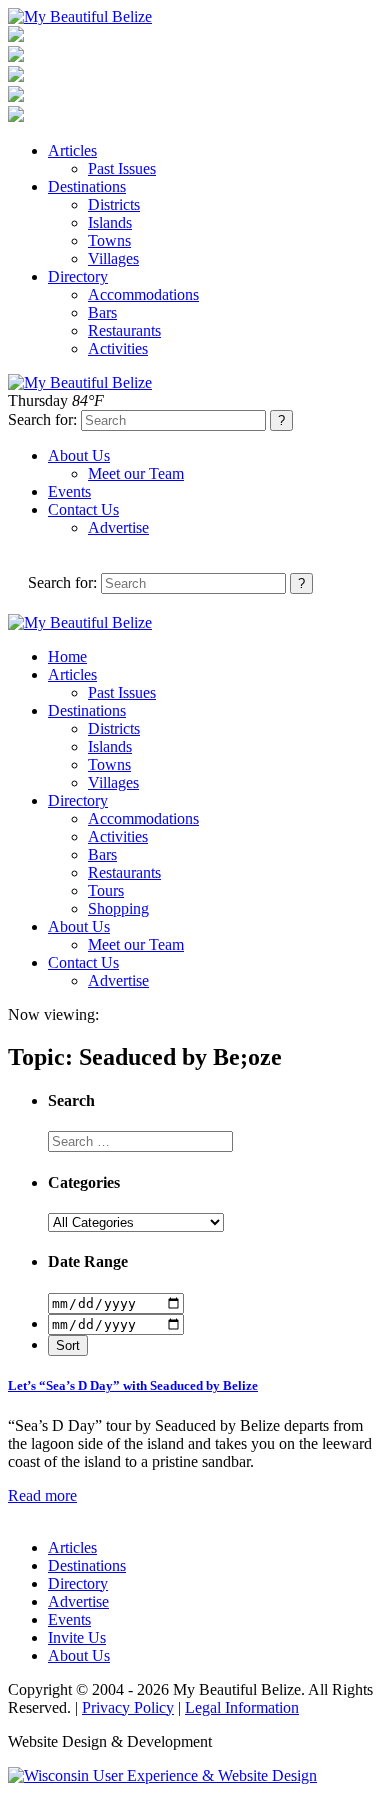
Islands (110, 222)
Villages (113, 258)
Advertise (118, 527)
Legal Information (242, 1707)
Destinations (87, 186)
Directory (78, 276)
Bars (102, 312)
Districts (114, 204)
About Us (79, 455)
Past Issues (122, 168)
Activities (118, 348)
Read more (42, 1495)
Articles (72, 150)
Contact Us (83, 509)
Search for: (42, 419)
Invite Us (77, 1637)
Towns (109, 240)
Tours (106, 890)
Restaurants (124, 330)
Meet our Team (136, 473)
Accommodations (143, 294)
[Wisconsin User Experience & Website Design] (162, 1775)
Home (67, 656)
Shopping (118, 908)
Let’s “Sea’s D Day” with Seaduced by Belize (133, 1385)
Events (69, 491)
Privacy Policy (128, 1707)
